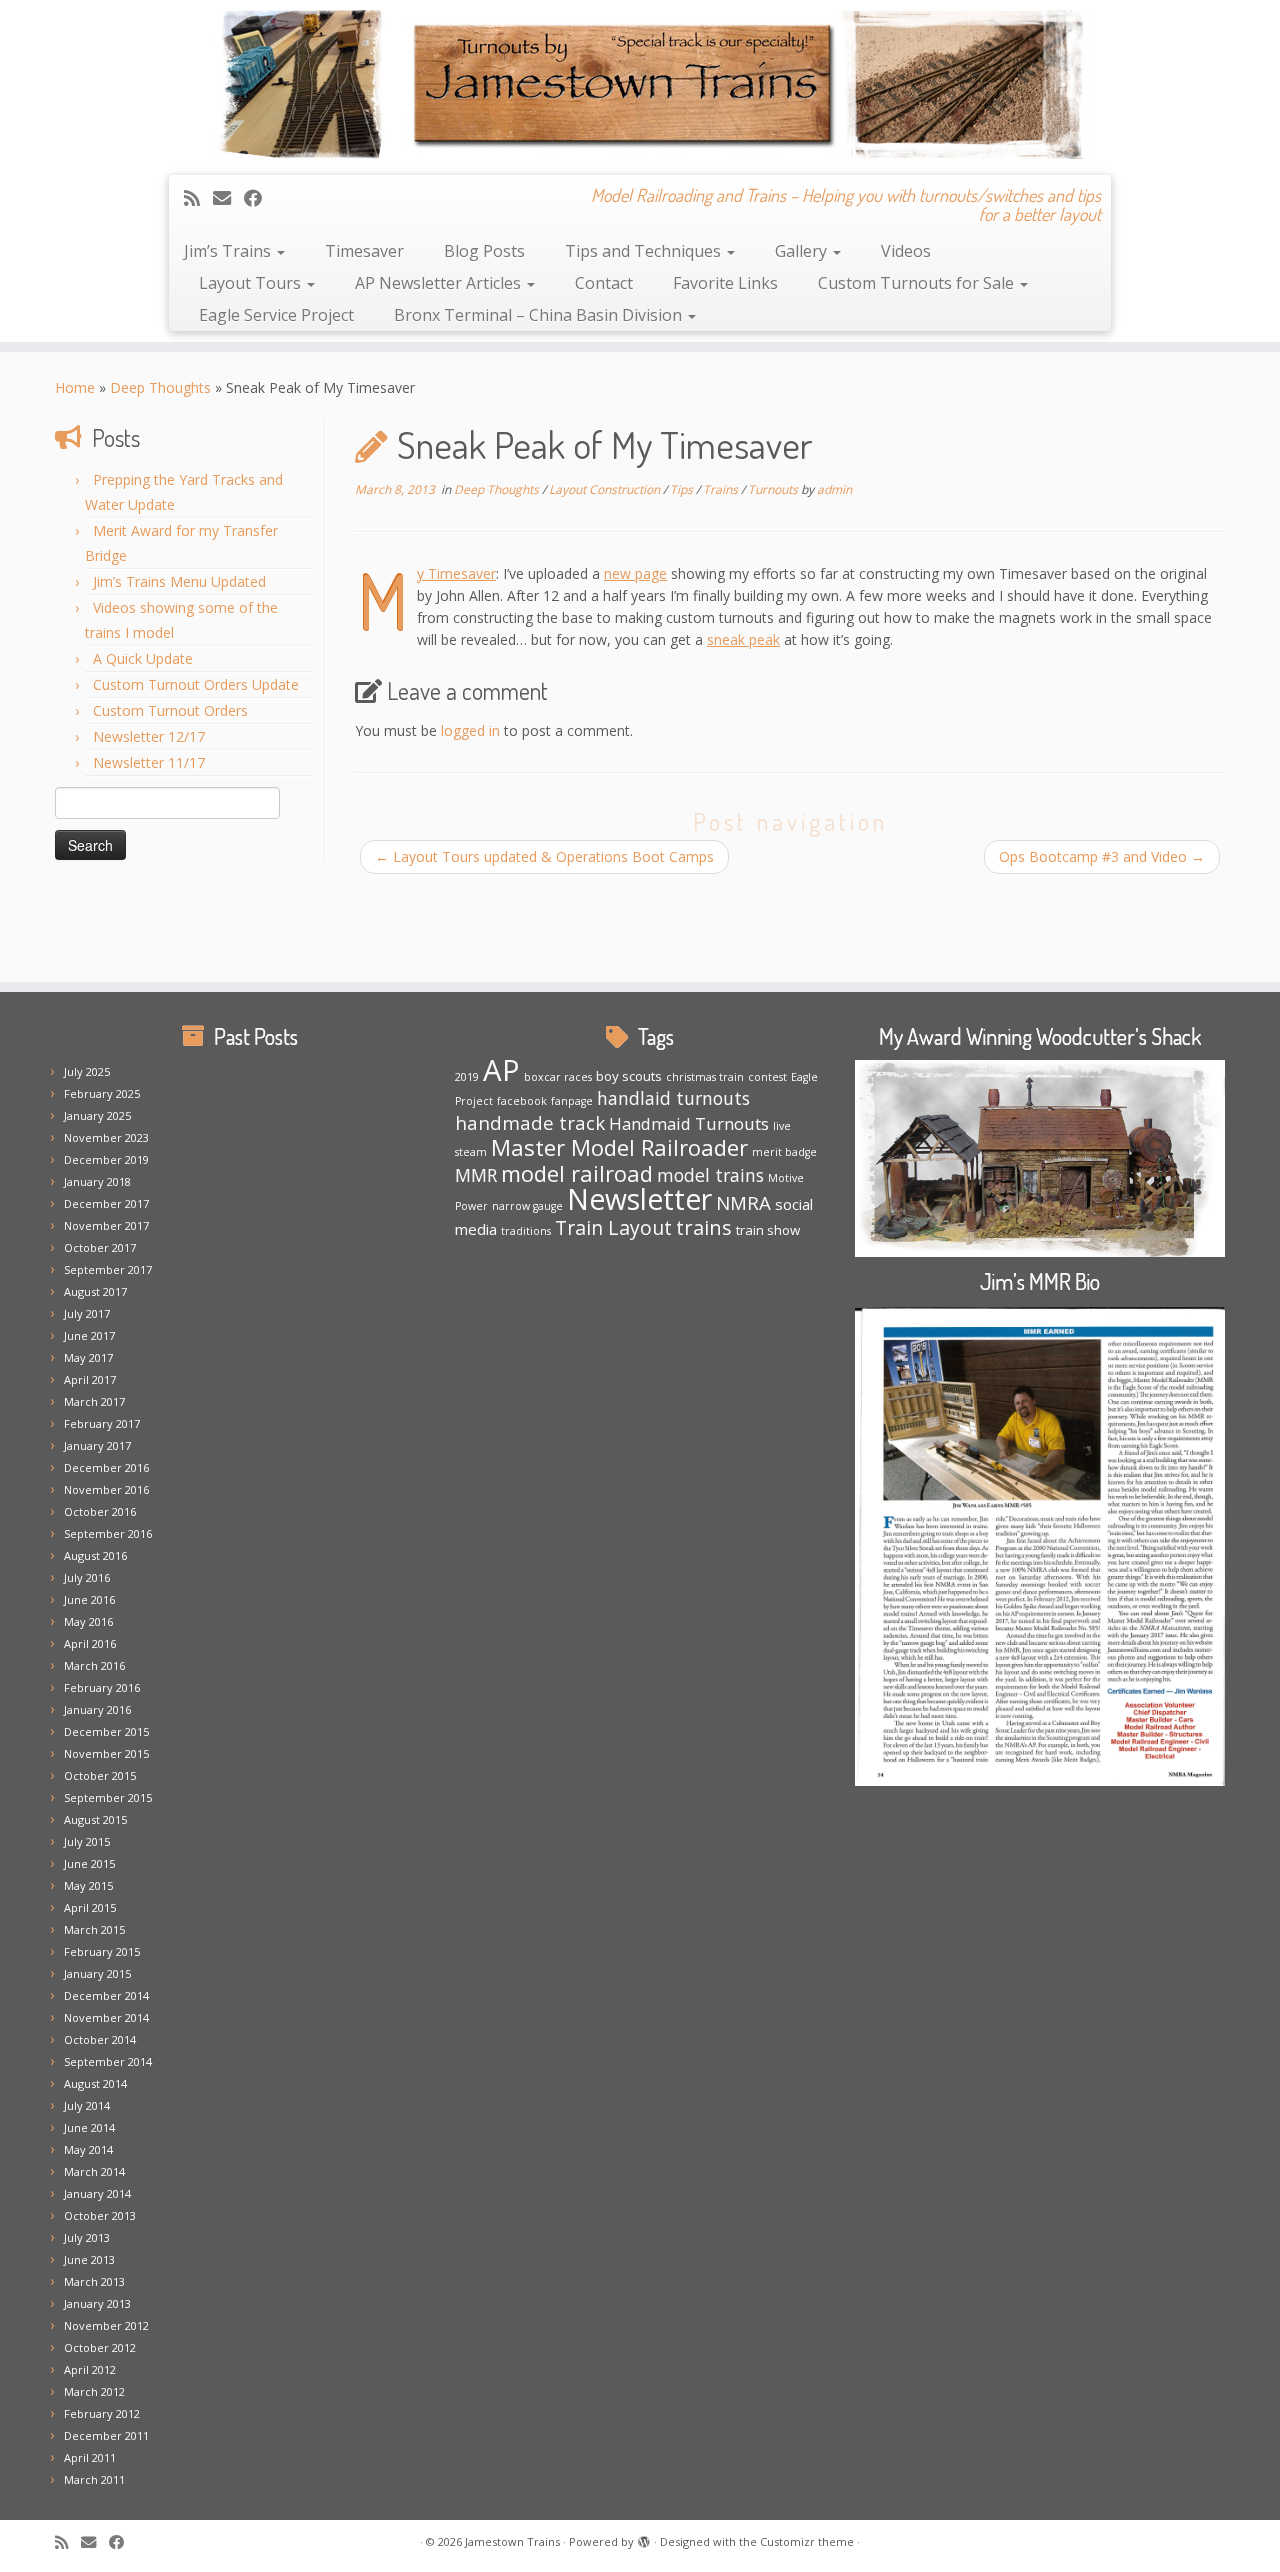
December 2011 (106, 2435)
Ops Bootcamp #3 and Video (1102, 856)
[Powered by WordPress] (644, 2538)
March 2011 (94, 2479)
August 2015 (95, 1819)
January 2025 (97, 1115)
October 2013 (100, 2215)
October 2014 (100, 2039)
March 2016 (94, 1665)
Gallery (803, 251)
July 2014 (87, 2105)
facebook (522, 1101)
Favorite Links (725, 283)
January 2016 (97, 1709)
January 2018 (97, 1181)
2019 (467, 1077)
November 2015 (106, 1753)
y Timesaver (456, 573)
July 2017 (87, 1313)
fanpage (572, 1101)
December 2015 (106, 1731)
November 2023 (106, 1137)
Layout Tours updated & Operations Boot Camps (544, 856)
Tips (683, 489)
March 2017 (94, 1401)
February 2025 (102, 1093)
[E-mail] (228, 198)
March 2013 (94, 2281)
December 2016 (106, 1467)
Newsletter (639, 1199)
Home (75, 387)
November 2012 (106, 2325)
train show (768, 1230)
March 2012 (94, 2391)
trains (704, 1227)
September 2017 (108, 1269)
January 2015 (97, 1973)
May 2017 (88, 1357)
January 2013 (97, 2303)
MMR (476, 1175)
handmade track (530, 1122)
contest (767, 1077)
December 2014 (106, 1995)
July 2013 (87, 2237)
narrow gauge (527, 1206)
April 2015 (90, 1907)
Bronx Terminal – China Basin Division (540, 315)
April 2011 (90, 2457)
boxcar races (558, 1077)
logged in (470, 730)
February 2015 (102, 1951)
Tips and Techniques (645, 251)
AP (501, 1070)
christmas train (705, 1077)
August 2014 (95, 2083)
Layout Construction (606, 489)
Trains (722, 489)
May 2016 (88, 1621)
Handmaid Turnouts (689, 1123)
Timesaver (364, 251)
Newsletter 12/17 (149, 736)
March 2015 (94, 1929)
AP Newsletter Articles (440, 283)
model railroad (577, 1173)
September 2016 (108, 1533)
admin (834, 489)
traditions (526, 1231)
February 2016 (102, 1687)
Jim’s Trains (229, 251)
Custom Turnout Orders (170, 710)
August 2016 (95, 1555)
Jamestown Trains (512, 2541)
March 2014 (94, 2171)
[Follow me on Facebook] (259, 198)
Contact (604, 283)
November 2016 (106, 1489)
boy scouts (629, 1076)
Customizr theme (807, 2541)
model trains (710, 1175)
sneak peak (743, 639)
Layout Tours (252, 283)
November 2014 (106, 2017)
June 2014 (89, 2127)
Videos (906, 251)
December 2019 (106, 1159)
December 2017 (106, 1203)
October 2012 (100, 2347)
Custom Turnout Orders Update (196, 684)
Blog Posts (484, 251)
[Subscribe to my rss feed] (198, 198)
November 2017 (106, 1225)
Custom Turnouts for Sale (918, 283)
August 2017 (95, 1291)
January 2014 (97, 2193)
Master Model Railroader (619, 1147)
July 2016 (87, 1577)
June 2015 (89, 1863)
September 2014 (108, 2061)
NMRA (743, 1202)
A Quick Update (143, 658)
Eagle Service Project (276, 315)
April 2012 (90, 2369)
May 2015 (88, 1885)
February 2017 (102, 1423)
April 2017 (90, 1379)
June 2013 (89, 2259)
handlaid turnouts (673, 1098)
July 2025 (87, 1071)
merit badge (784, 1152)
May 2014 (88, 2149)
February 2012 (102, 2413)
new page (635, 573)
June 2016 (89, 1599)
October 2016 (100, 1511)
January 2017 (97, 1445)
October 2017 (100, 1247)
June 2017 (89, 1335)
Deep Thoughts (160, 387)
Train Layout (613, 1227)
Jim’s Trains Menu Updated (179, 581)
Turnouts (774, 489)
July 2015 (87, 1841)
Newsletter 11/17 (149, 762)
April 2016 (90, 1643)
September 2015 (108, 1797)
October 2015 (100, 1775)
